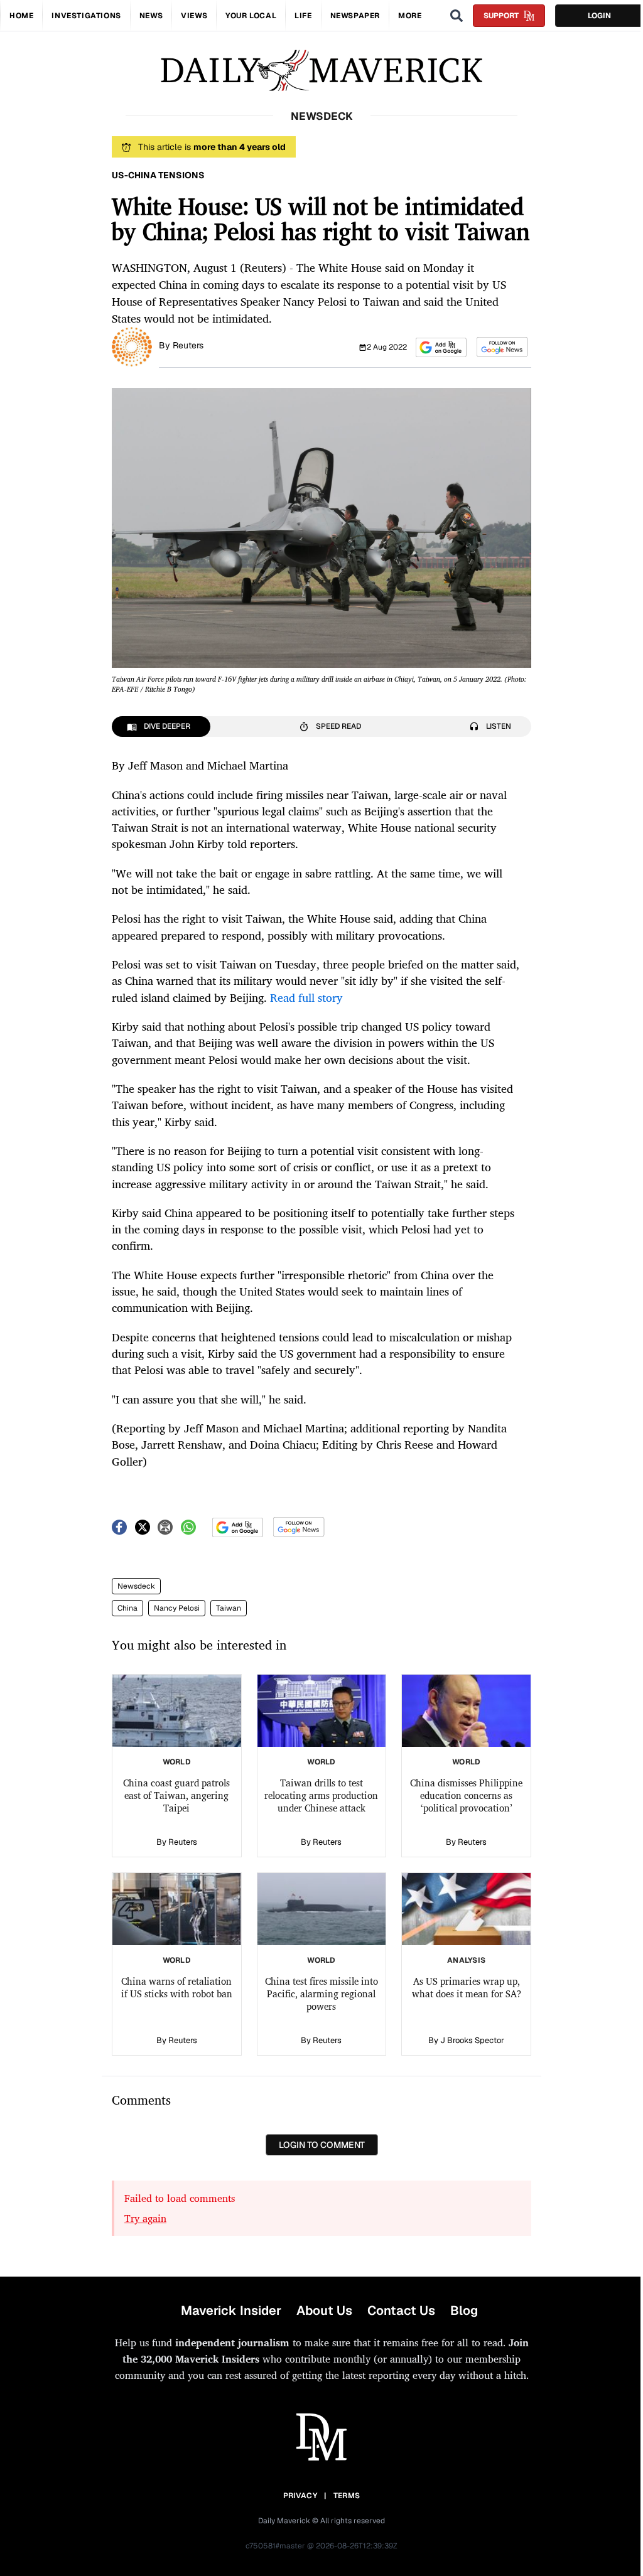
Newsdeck (136, 1586)
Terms (347, 2496)
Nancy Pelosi (177, 1608)
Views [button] (194, 16)
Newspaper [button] (355, 16)
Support (501, 16)
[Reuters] (132, 346)
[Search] (457, 16)
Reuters (188, 345)
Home (21, 16)
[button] (441, 347)
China (127, 1608)
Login (599, 16)
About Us (324, 2310)
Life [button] (303, 16)
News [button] (151, 16)
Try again (145, 2218)
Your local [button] (251, 16)
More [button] (410, 16)
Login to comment (322, 2145)
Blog (464, 2310)
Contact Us (401, 2310)
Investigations (86, 16)
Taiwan (229, 1608)
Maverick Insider (231, 2310)
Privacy (300, 2496)
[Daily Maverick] (321, 71)
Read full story (306, 997)
